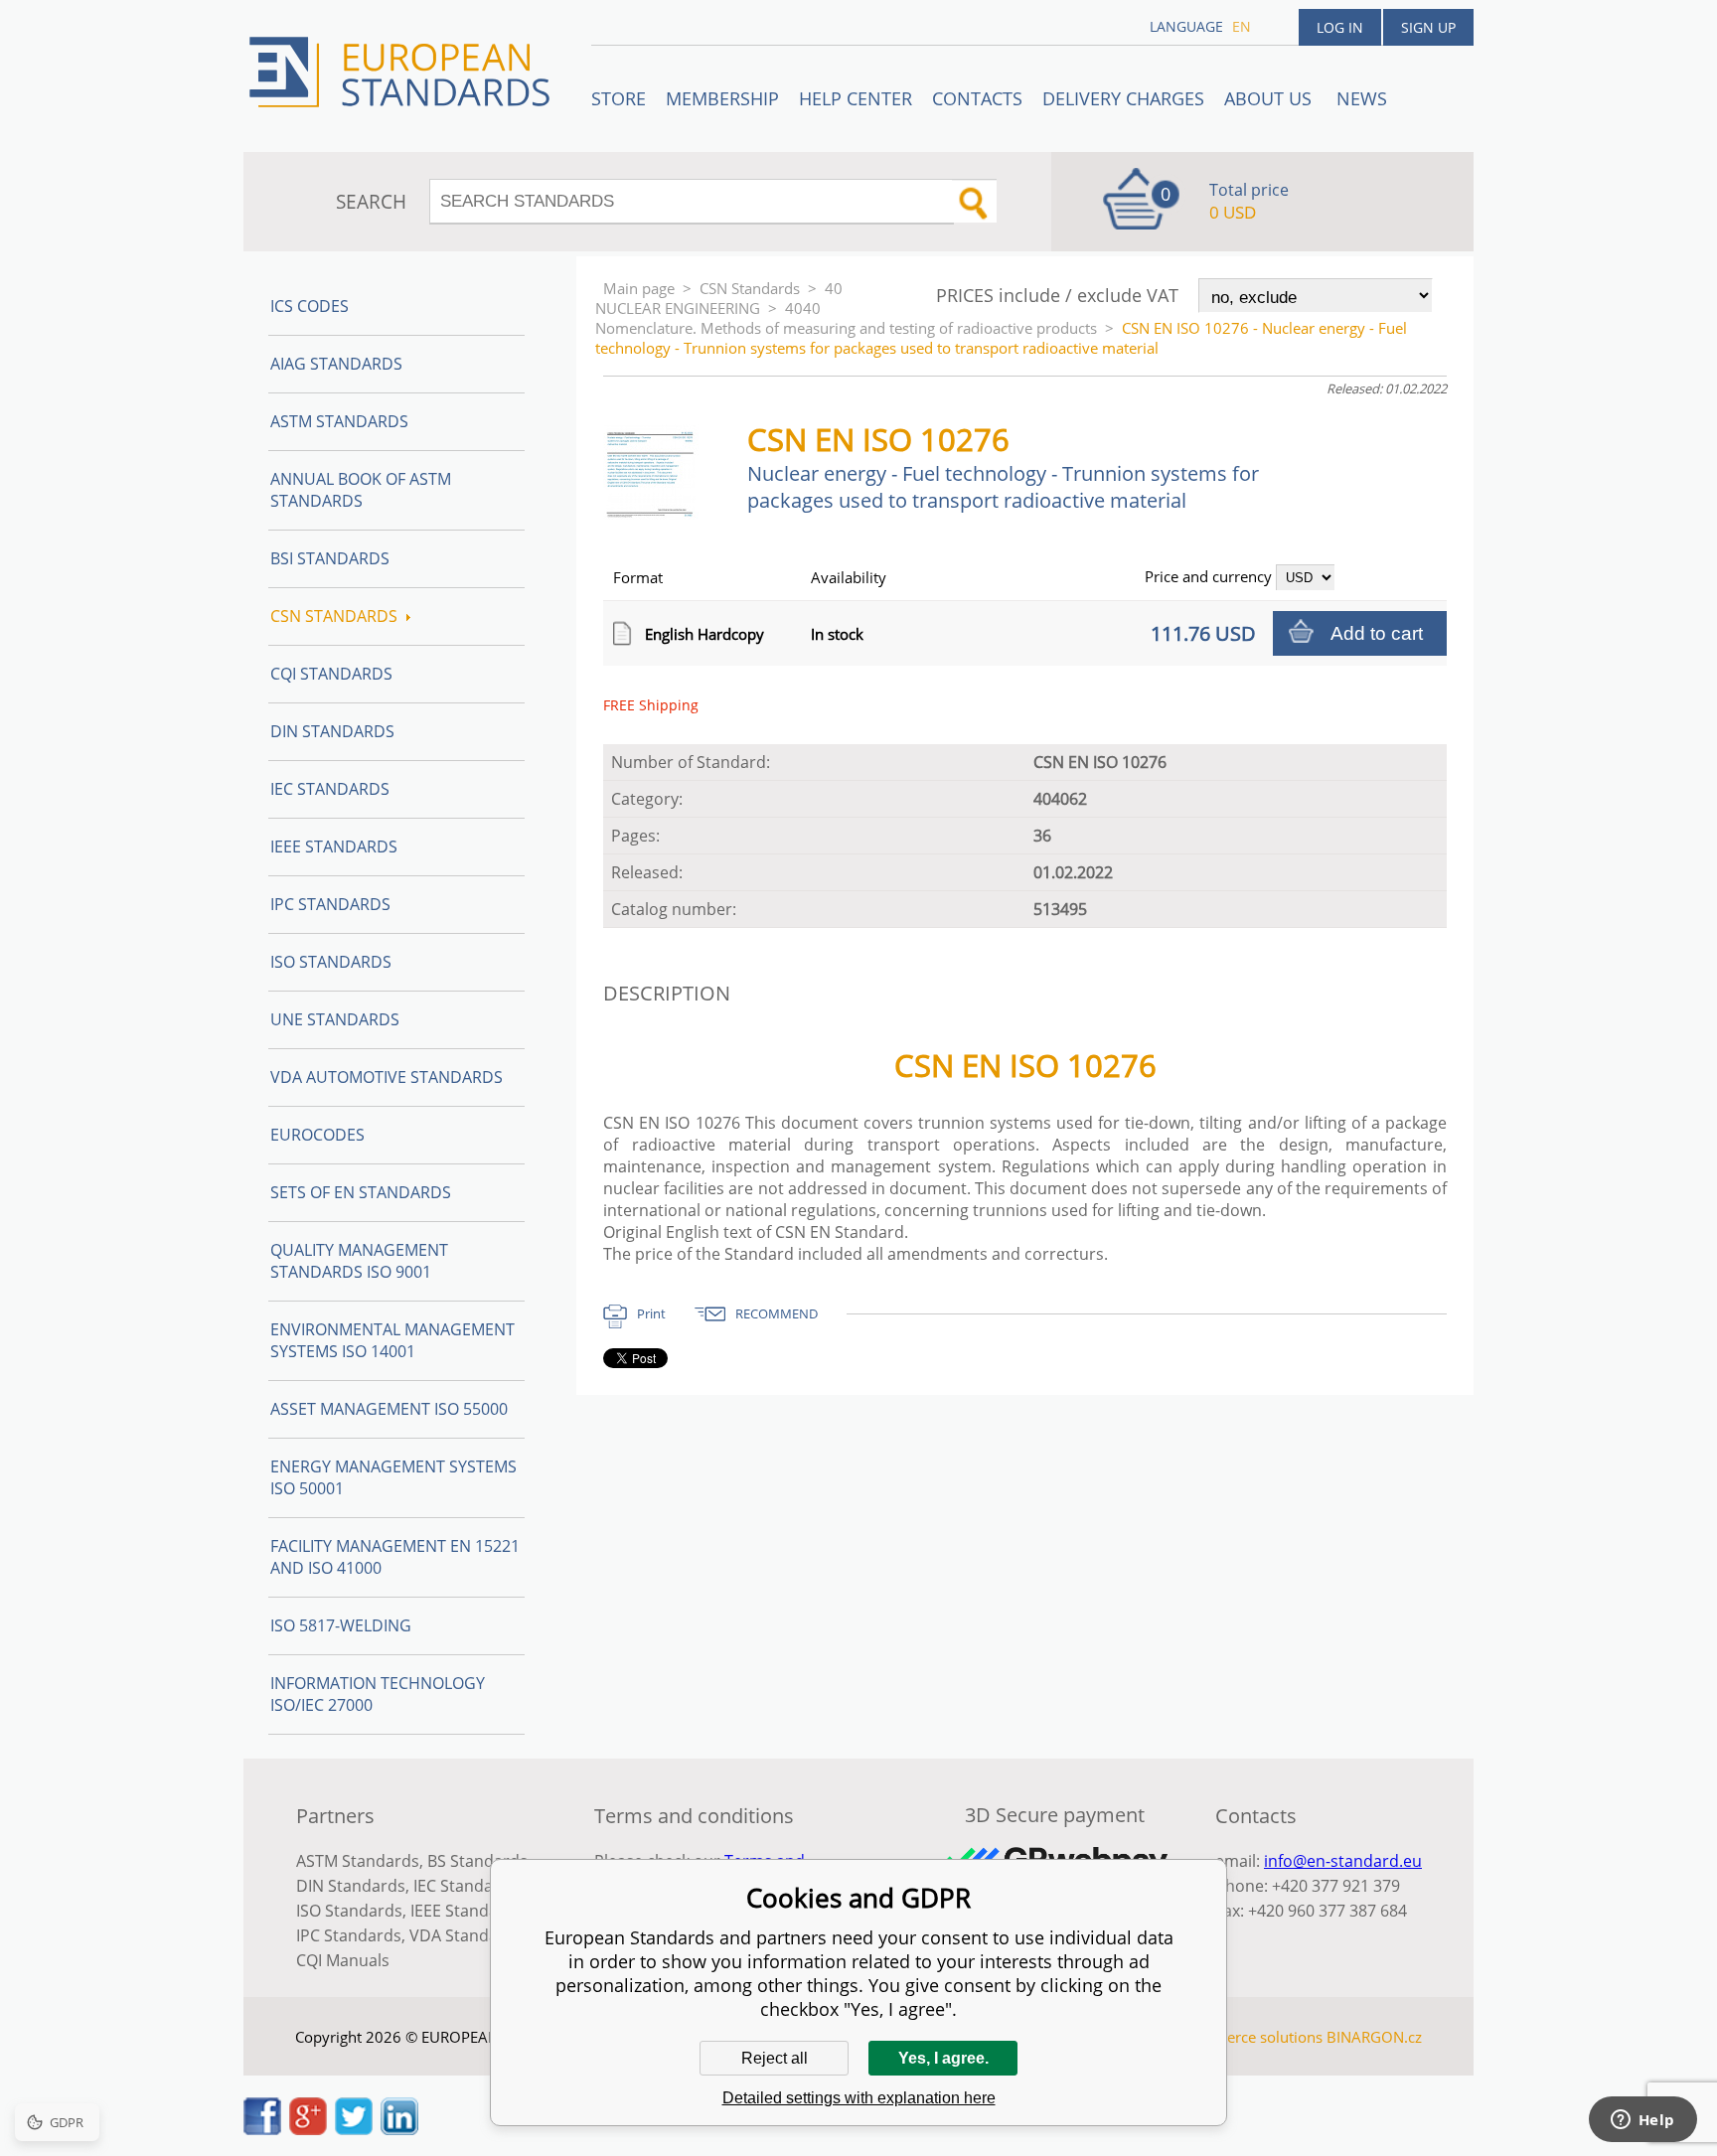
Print (651, 1313)
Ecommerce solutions (1249, 2037)
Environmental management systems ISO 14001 (392, 1340)
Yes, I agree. (943, 2058)
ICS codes (310, 306)
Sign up (1428, 27)
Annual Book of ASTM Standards (361, 490)
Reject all (775, 2058)
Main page (639, 288)
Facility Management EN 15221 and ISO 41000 (395, 1557)
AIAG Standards (336, 364)
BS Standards (477, 1861)
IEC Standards (330, 789)
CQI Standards (331, 674)
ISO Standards (331, 962)
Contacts (977, 98)
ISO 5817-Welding (341, 1625)
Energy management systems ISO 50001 (393, 1477)
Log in (1340, 27)
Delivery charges (1123, 98)
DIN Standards (332, 731)
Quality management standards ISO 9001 (359, 1261)
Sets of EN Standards (361, 1192)
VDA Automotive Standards (387, 1077)
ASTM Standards (339, 421)
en (1242, 26)
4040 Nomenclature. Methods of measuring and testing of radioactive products (846, 318)
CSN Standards (750, 288)
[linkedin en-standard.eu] (399, 2129)
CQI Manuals (343, 1960)
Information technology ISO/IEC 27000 (378, 1694)
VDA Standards (466, 1935)
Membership (722, 98)
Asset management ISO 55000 (389, 1409)
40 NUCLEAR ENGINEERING (719, 298)
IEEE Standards (334, 847)
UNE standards (335, 1019)
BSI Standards (330, 558)
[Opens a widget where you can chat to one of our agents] (1642, 2121)
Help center (856, 98)
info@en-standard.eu (1343, 1861)
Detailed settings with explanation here (859, 2098)
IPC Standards (330, 904)
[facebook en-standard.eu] (262, 2129)
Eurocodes (317, 1135)
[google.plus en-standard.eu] (308, 2129)
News (1362, 98)
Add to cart (1377, 633)
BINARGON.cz (1374, 2037)
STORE (619, 98)
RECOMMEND (777, 1313)
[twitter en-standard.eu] (354, 2129)
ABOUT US (1270, 98)
